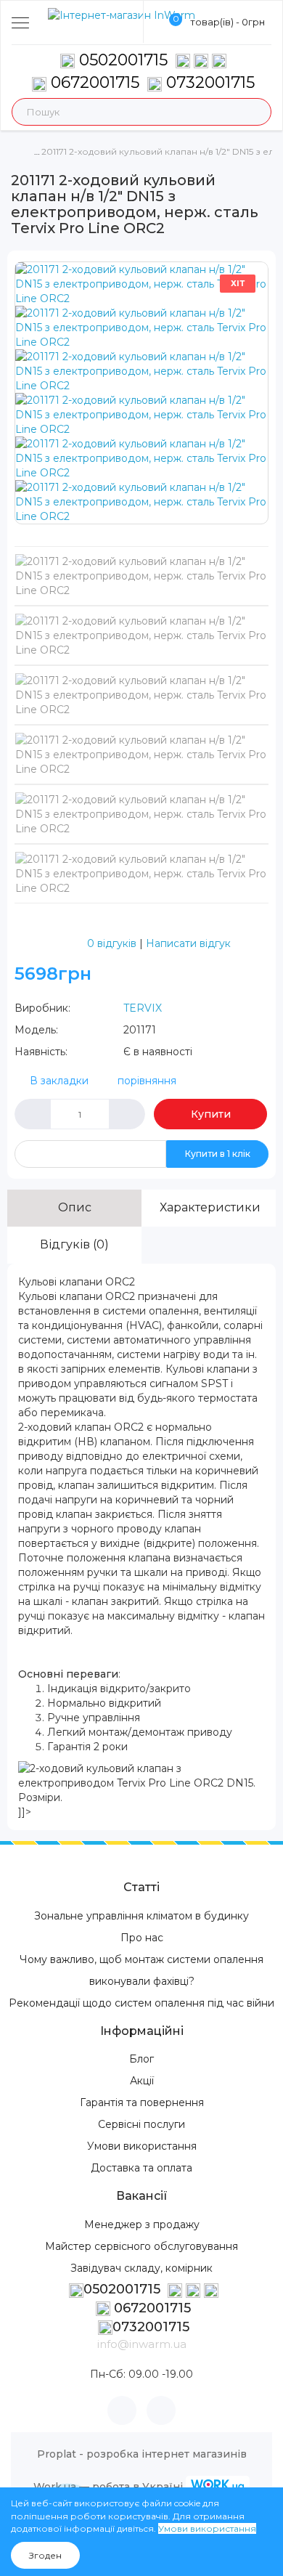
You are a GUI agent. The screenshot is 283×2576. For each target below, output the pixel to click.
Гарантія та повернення (142, 2102)
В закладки (59, 1081)
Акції (142, 2081)
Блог (141, 2059)
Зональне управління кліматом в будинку (141, 1916)
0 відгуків (112, 943)
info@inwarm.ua (142, 2344)
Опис (75, 1207)
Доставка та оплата (141, 2168)
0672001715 (93, 82)
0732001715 (208, 82)
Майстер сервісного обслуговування (141, 2246)
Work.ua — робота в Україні (108, 2487)
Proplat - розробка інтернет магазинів (142, 2454)
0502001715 (123, 60)
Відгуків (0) (74, 1244)
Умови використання (142, 2146)
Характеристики (210, 1207)
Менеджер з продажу (142, 2224)
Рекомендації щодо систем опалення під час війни (141, 2003)
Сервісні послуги (141, 2124)
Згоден (45, 2555)
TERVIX (143, 1008)
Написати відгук (188, 943)
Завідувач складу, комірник (141, 2268)
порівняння (147, 1081)
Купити (211, 1114)
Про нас (142, 1938)
